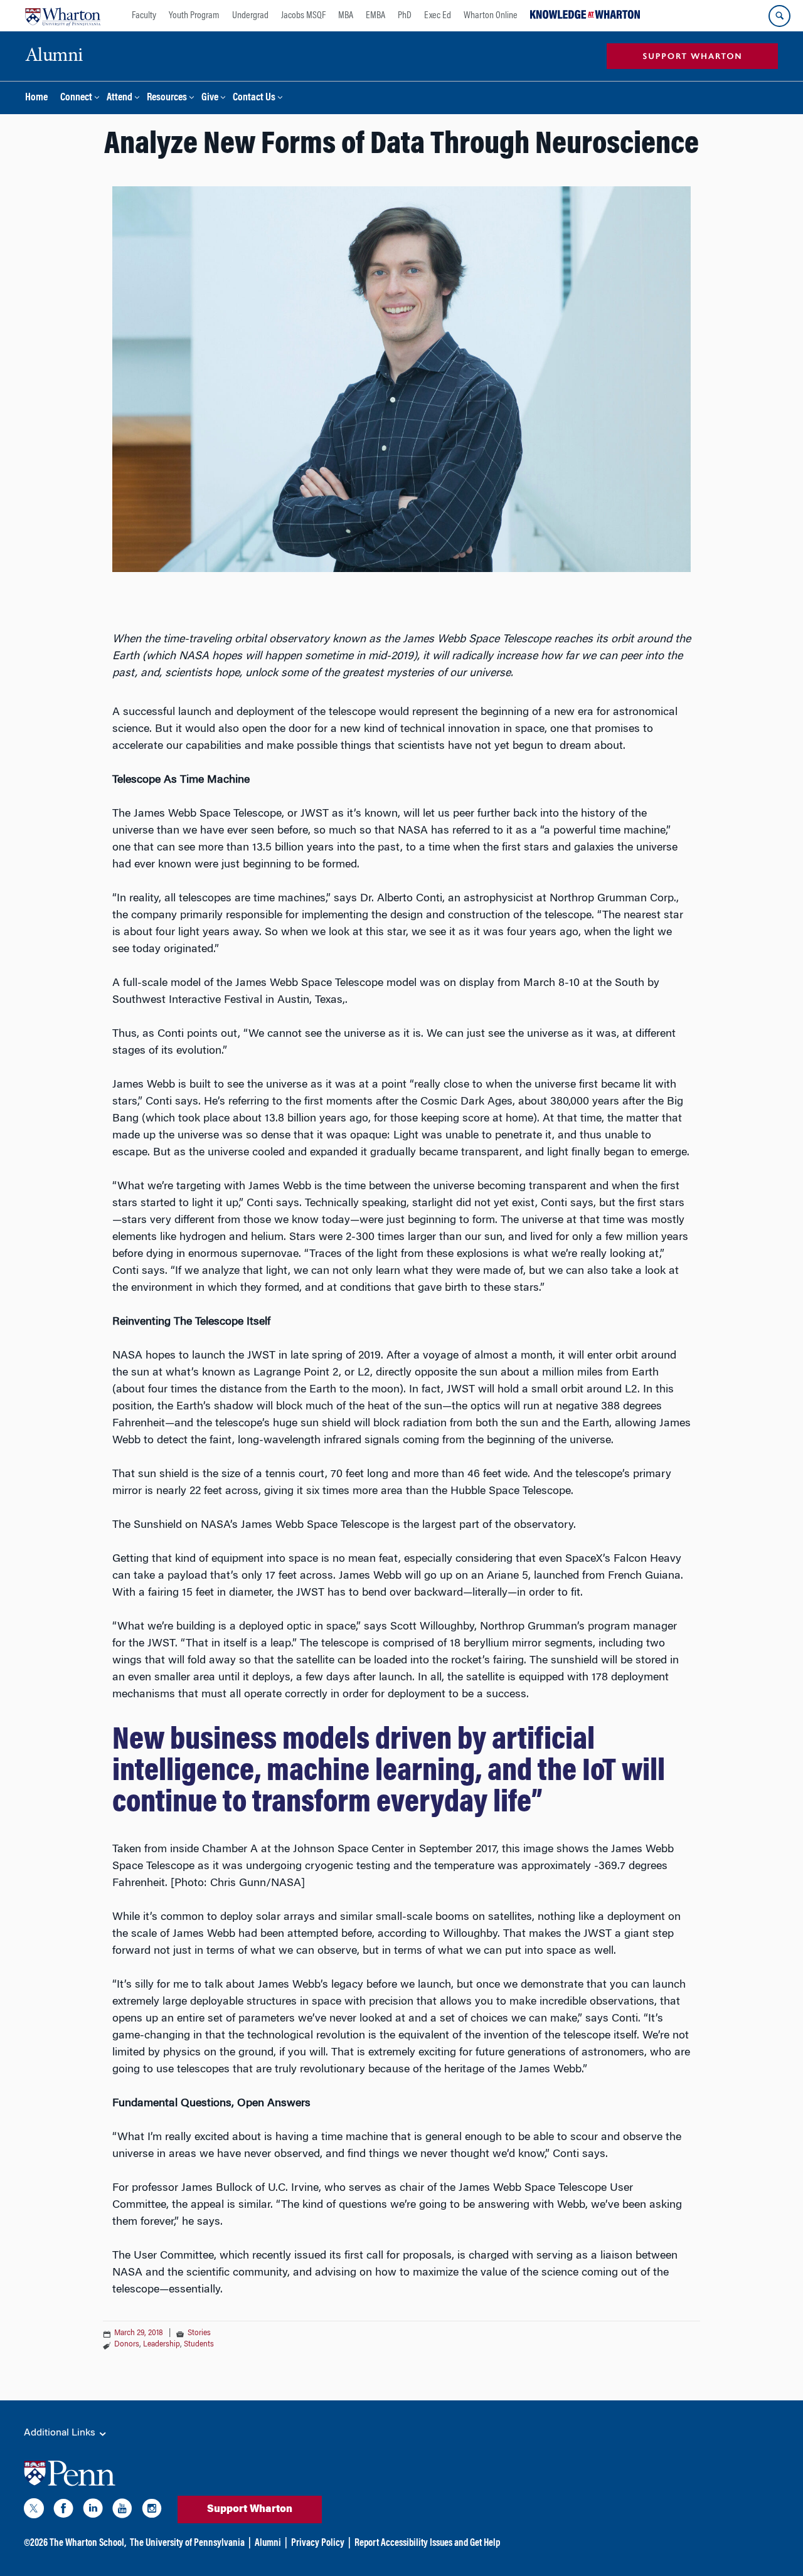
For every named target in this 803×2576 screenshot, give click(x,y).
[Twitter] (34, 2511)
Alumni (268, 2543)
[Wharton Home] (63, 16)
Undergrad (250, 16)
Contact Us (254, 98)
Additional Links (61, 2433)
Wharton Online (491, 16)
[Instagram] (152, 2511)
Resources (167, 98)
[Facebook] (63, 2511)
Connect (76, 98)
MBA (346, 16)
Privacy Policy (318, 2543)
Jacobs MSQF (303, 16)
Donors (127, 2345)
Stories (199, 2333)
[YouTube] (122, 2511)
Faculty (144, 16)
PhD (405, 16)
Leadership (162, 2345)
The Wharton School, (88, 2543)
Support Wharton (250, 2510)
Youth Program (194, 16)
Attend (120, 98)
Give (210, 98)
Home (36, 98)
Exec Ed (438, 16)
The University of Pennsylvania (187, 2543)
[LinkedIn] (93, 2511)
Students (199, 2345)
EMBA (375, 16)
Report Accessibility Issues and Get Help (427, 2543)
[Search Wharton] (779, 16)
